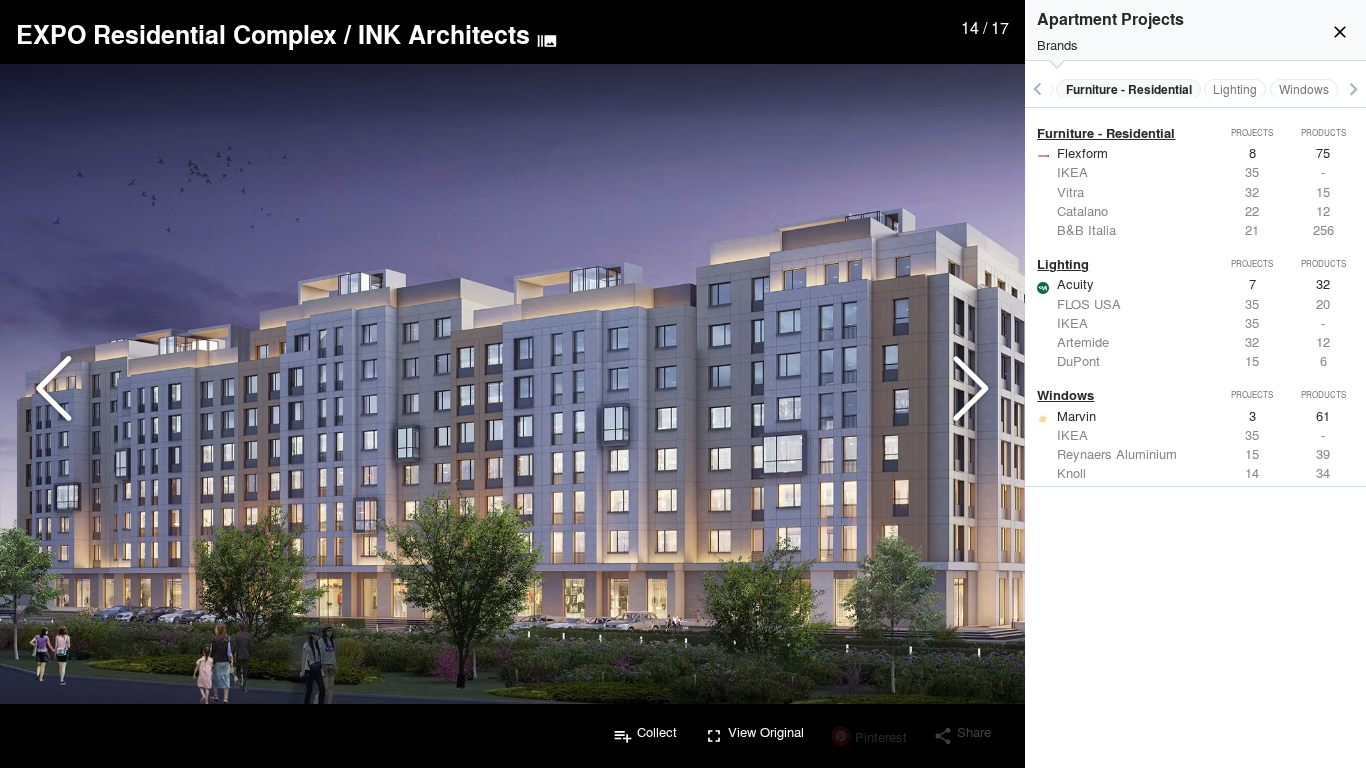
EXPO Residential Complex (176, 34)
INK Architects (444, 34)
